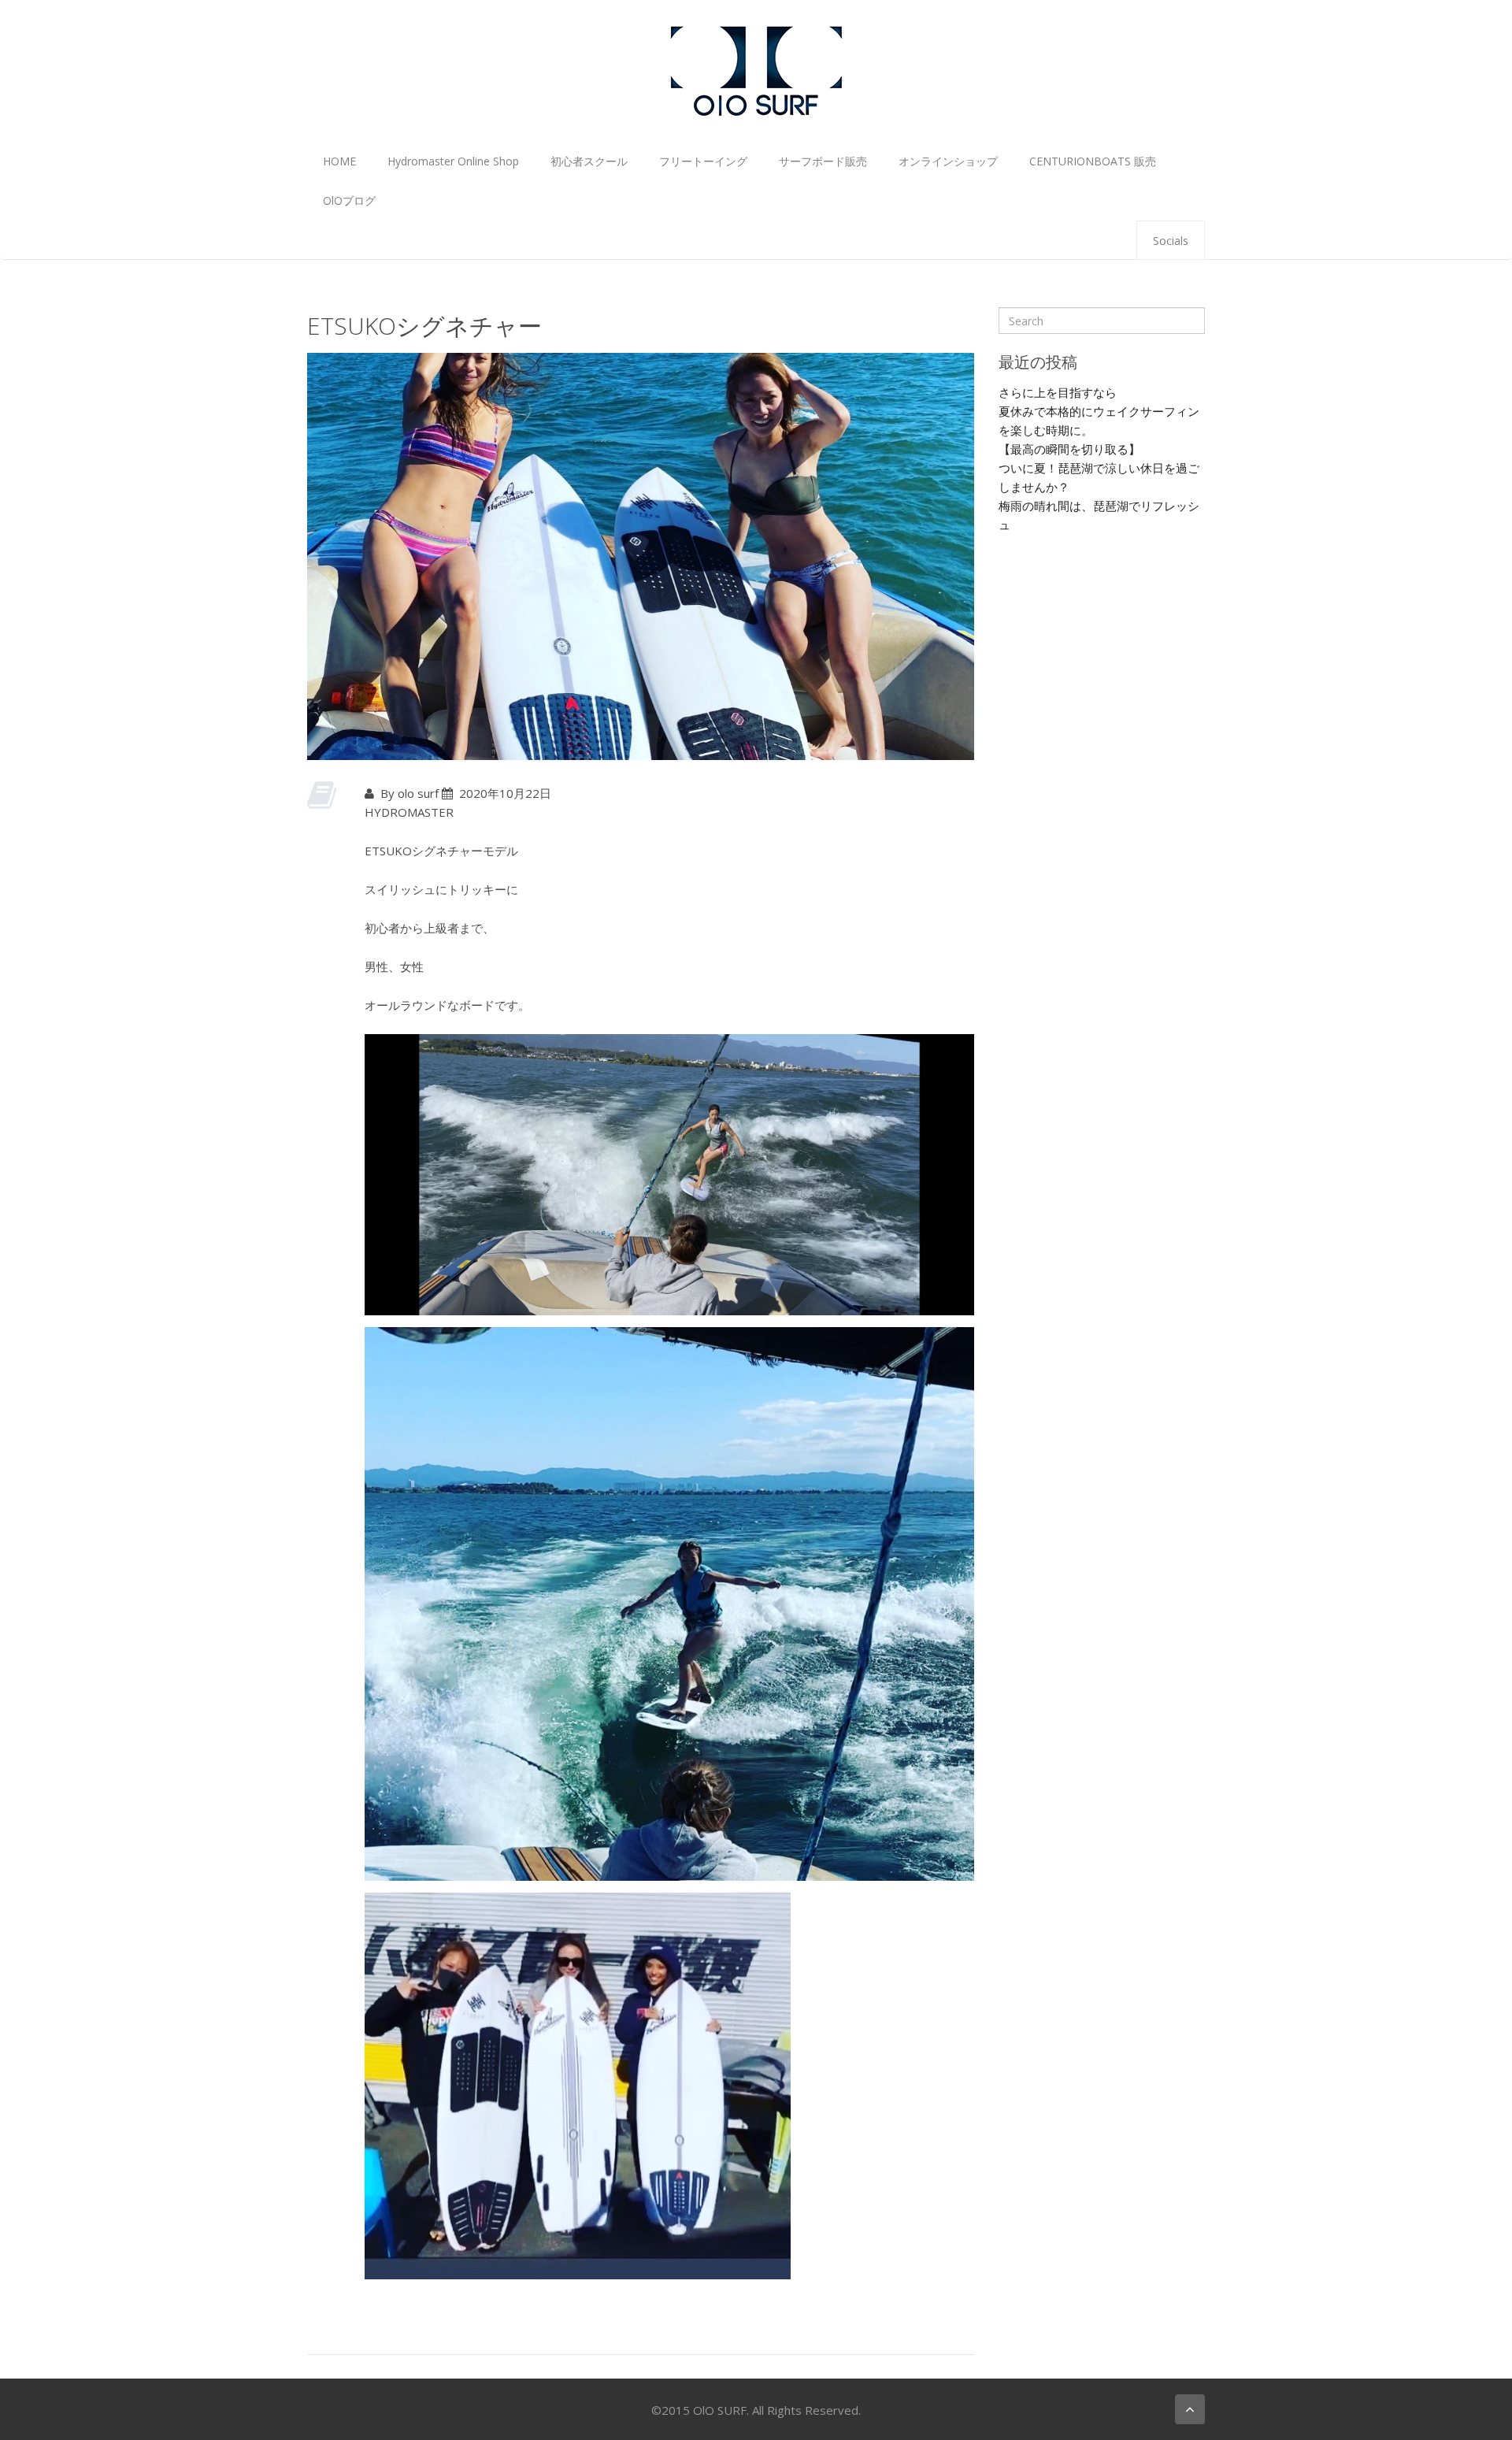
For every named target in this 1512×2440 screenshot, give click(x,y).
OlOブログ (349, 200)
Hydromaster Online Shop (453, 161)
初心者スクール (589, 161)
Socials (1171, 241)
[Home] (756, 69)
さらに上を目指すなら (1058, 392)
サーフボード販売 (823, 161)
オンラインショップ (948, 161)
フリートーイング (703, 161)
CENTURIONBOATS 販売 (1093, 161)
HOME (339, 161)
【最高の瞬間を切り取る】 (1069, 449)
